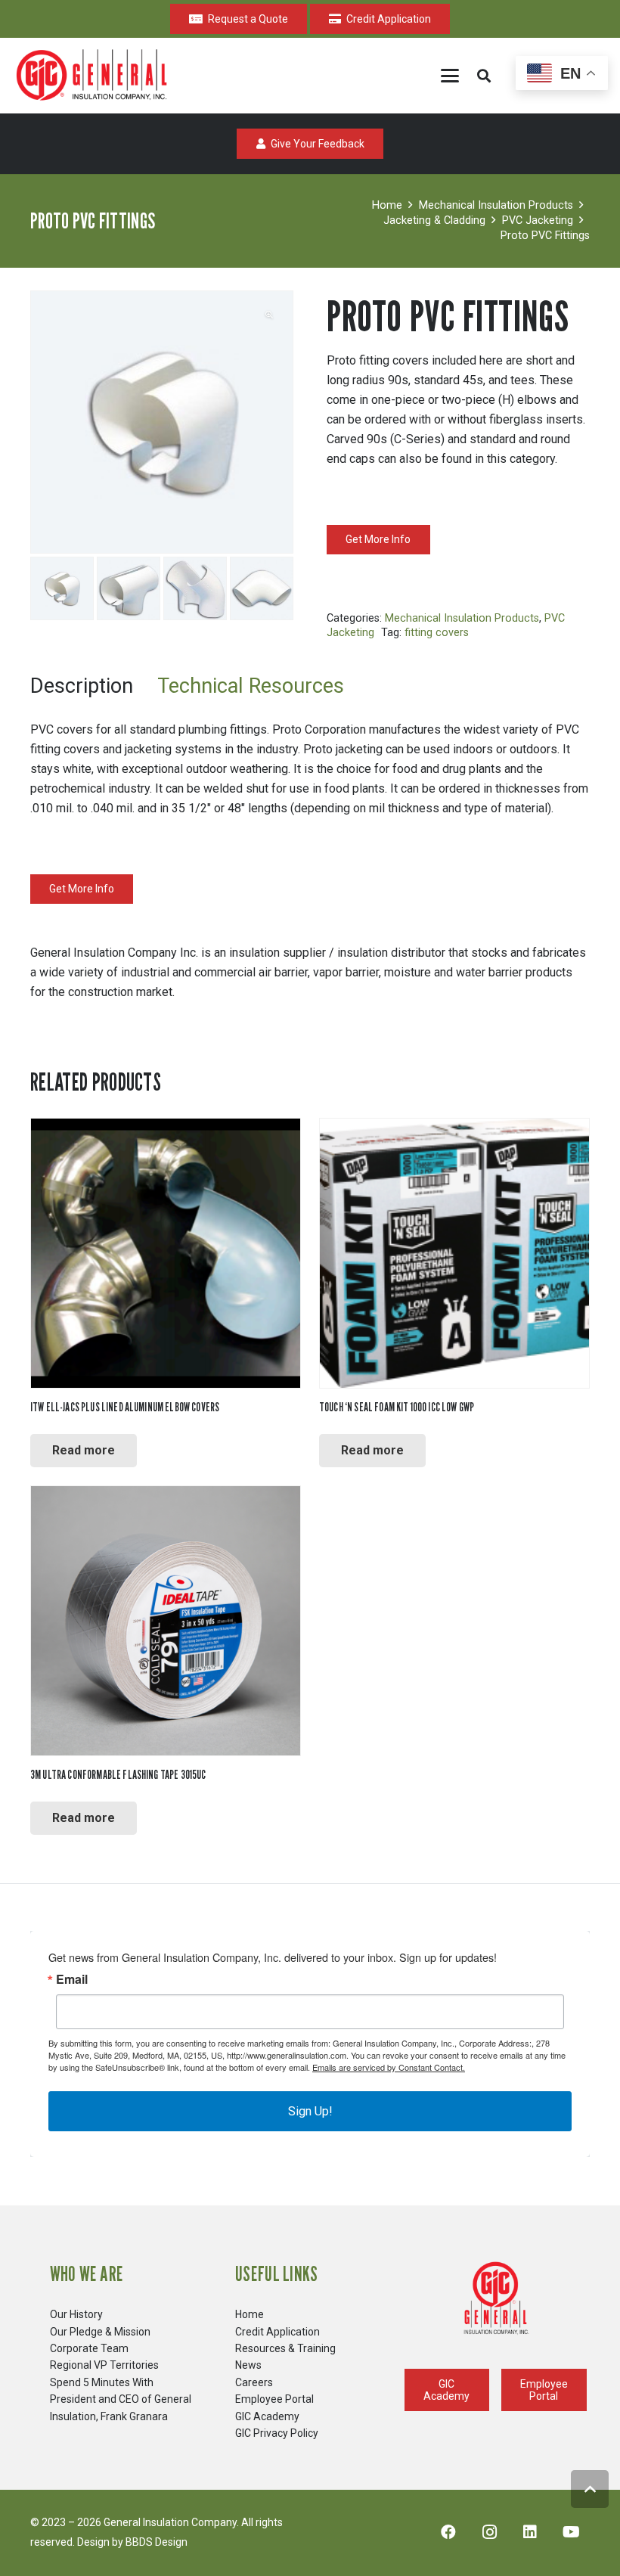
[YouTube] (571, 2532)
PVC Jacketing (538, 220)
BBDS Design (157, 2542)
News (248, 2365)
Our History (76, 2314)
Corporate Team (89, 2348)
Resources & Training (285, 2348)
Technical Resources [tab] (251, 686)
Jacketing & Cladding (434, 220)
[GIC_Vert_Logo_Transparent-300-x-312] (496, 2298)
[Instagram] (489, 2532)
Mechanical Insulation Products (496, 205)
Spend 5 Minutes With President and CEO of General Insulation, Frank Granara (121, 2399)
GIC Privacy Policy (277, 2433)
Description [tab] (82, 686)
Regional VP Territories (104, 2365)
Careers (254, 2382)
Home (387, 205)
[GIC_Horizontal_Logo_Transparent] (95, 76)
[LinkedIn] (530, 2532)
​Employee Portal (274, 2399)
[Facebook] (448, 2532)
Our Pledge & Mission (100, 2332)
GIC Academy (267, 2416)
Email (72, 1979)
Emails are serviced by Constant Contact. (389, 2067)
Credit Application (277, 2332)
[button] (450, 76)
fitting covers (437, 633)
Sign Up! (310, 2111)
